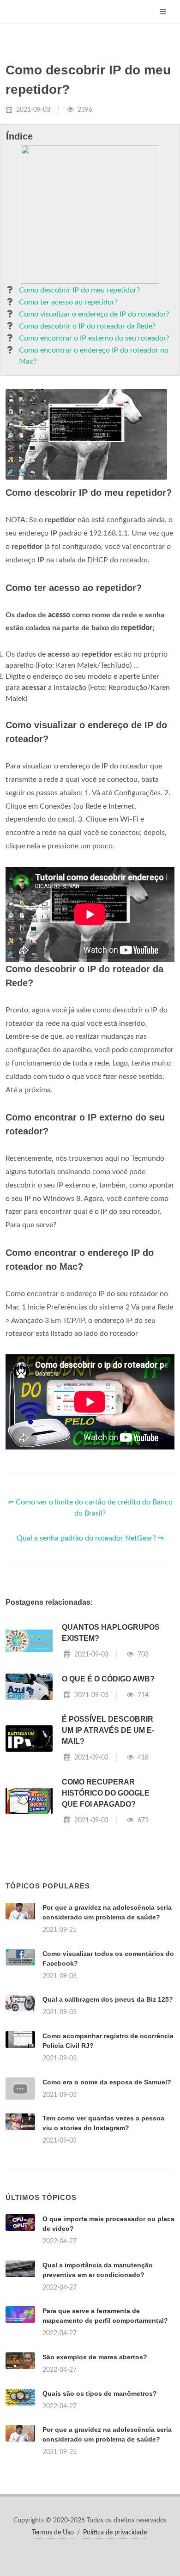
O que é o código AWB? (108, 1679)
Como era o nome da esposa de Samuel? (107, 2082)
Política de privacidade (115, 2533)
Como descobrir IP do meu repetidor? (79, 290)
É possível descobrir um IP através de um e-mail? (108, 1730)
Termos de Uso (53, 2533)
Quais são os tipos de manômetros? (100, 2393)
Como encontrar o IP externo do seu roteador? (94, 338)
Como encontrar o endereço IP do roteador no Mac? (94, 356)
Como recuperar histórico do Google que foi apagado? (106, 1793)
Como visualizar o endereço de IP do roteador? (94, 314)
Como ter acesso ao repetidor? (68, 302)
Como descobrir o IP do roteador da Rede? (87, 326)
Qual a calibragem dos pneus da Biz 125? (108, 1999)
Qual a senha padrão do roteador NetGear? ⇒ (90, 1538)
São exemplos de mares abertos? (95, 2357)
